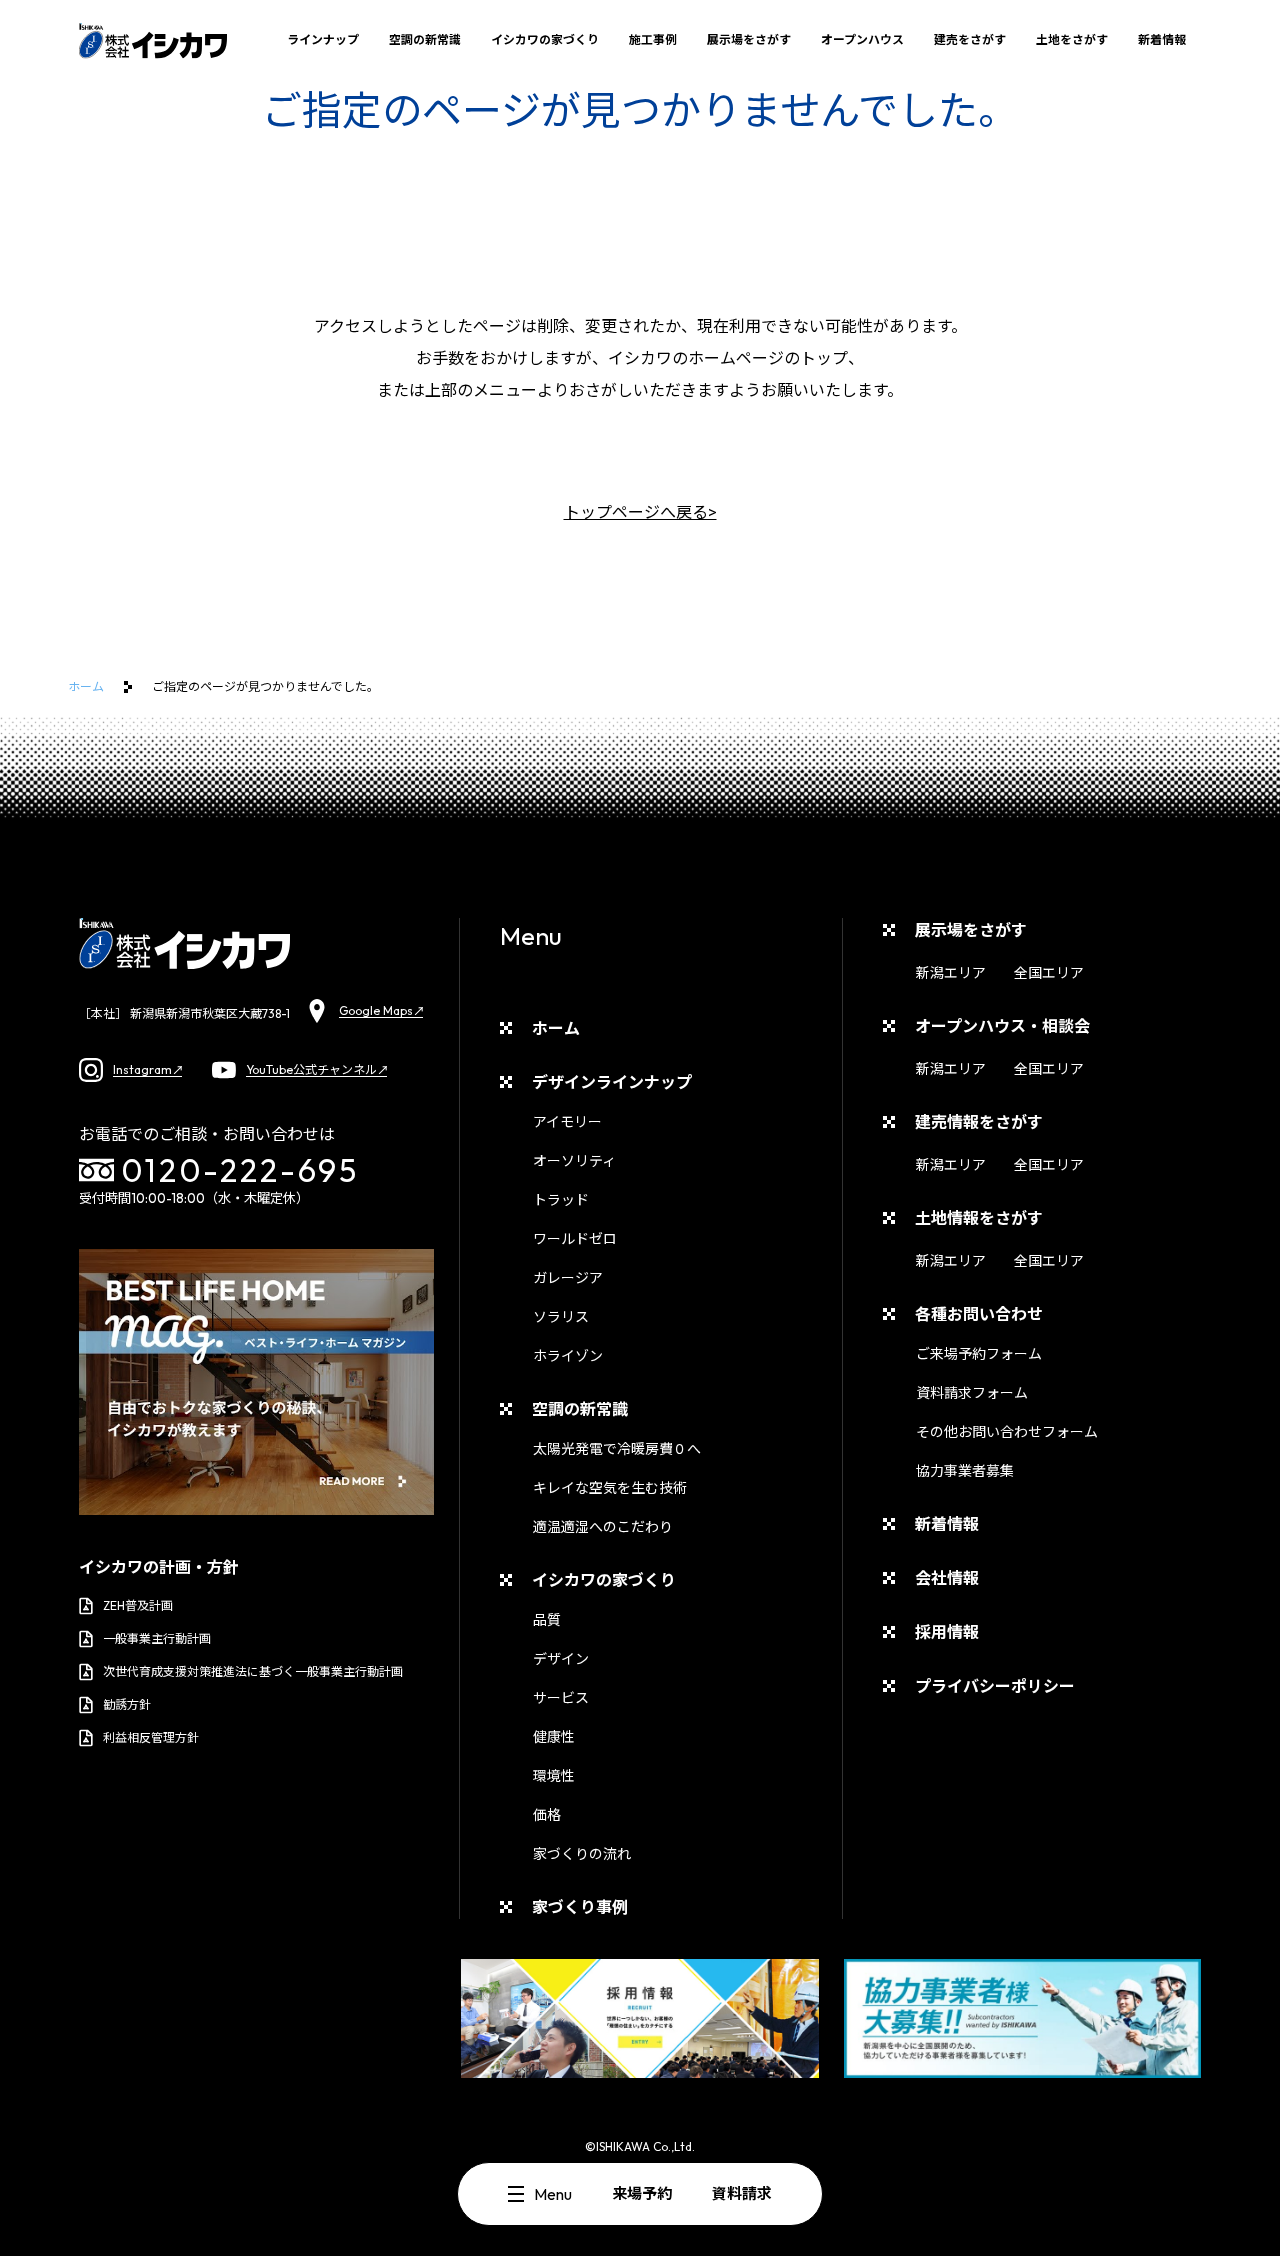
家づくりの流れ (582, 1854)
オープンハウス (862, 39)
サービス (561, 1698)
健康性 (554, 1737)
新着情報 (1162, 39)
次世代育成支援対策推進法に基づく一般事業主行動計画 (253, 1671)
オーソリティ (574, 1161)
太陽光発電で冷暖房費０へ (617, 1449)
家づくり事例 (580, 1907)
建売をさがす (970, 39)
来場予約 (642, 2193)
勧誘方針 (127, 1704)
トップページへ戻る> (640, 512)
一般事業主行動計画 (157, 1638)
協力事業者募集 (965, 1471)
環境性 (554, 1776)
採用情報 (947, 1632)
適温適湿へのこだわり (603, 1527)
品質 (547, 1620)
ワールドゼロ (575, 1239)
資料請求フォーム (972, 1393)
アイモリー (567, 1122)
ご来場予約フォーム (979, 1354)
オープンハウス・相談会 (1002, 1026)
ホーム (86, 686)
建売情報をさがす (979, 1122)
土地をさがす (1072, 39)
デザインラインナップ (612, 1082)
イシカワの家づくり (545, 39)
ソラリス (561, 1317)
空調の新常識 (425, 39)
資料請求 (742, 2193)
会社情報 (947, 1578)
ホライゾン (568, 1356)
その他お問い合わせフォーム (1007, 1432)
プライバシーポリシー (995, 1686)
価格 (547, 1815)
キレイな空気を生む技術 (610, 1488)
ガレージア (568, 1278)
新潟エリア (951, 973)
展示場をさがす (749, 39)
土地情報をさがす (979, 1218)
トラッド (561, 1200)
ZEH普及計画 (138, 1605)
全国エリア (1049, 973)
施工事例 (653, 39)
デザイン (561, 1659)
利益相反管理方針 (151, 1737)
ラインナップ (323, 39)
